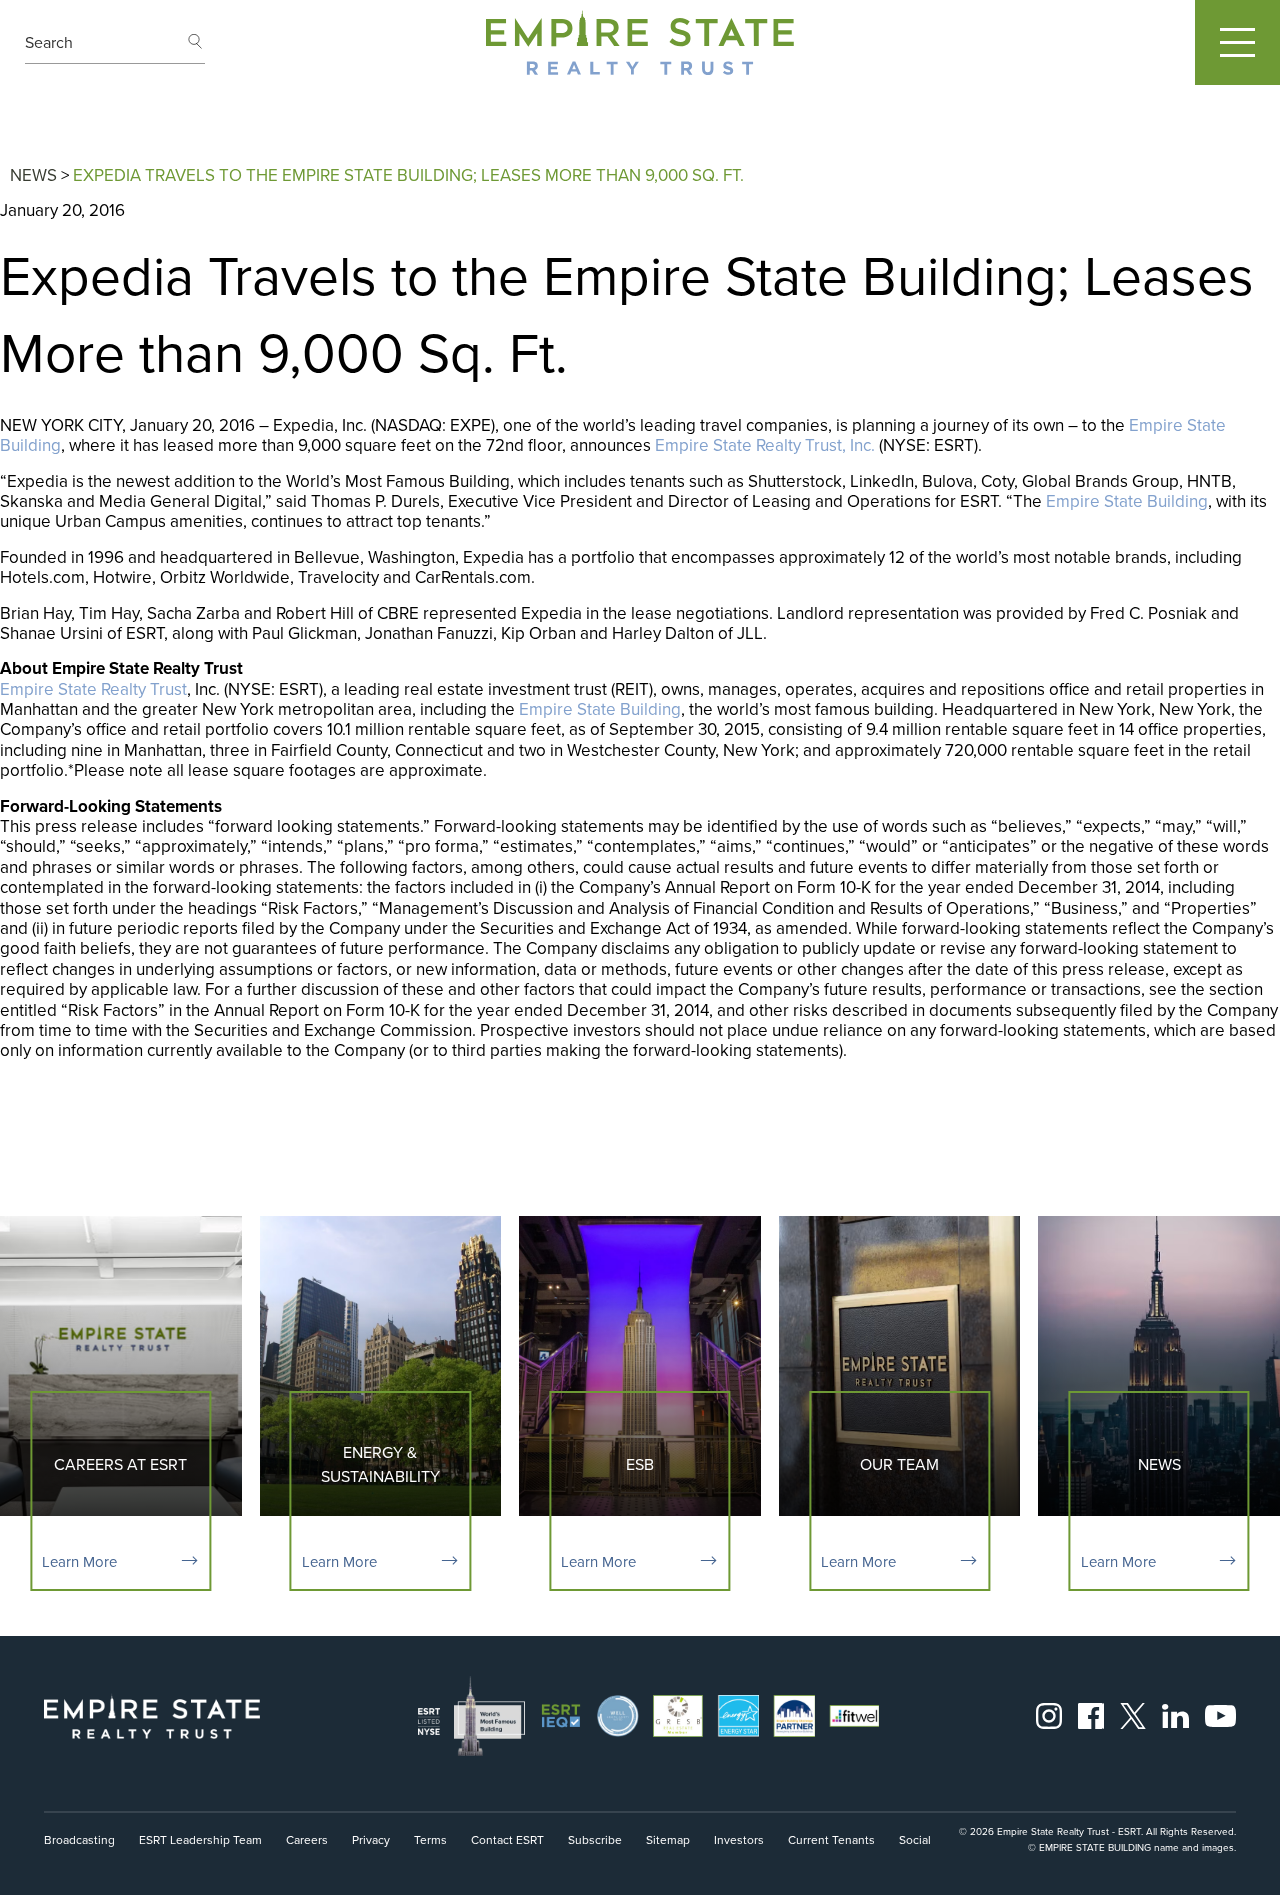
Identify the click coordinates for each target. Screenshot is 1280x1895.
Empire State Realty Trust (93, 689)
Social (915, 1839)
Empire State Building (1127, 501)
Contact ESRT (507, 1839)
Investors (739, 1839)
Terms (430, 1839)
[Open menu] (1237, 42)
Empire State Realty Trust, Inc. (765, 445)
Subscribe (595, 1839)
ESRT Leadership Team (200, 1839)
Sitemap (668, 1839)
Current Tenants (831, 1839)
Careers (307, 1839)
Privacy (371, 1839)
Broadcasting (79, 1839)
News (33, 175)
